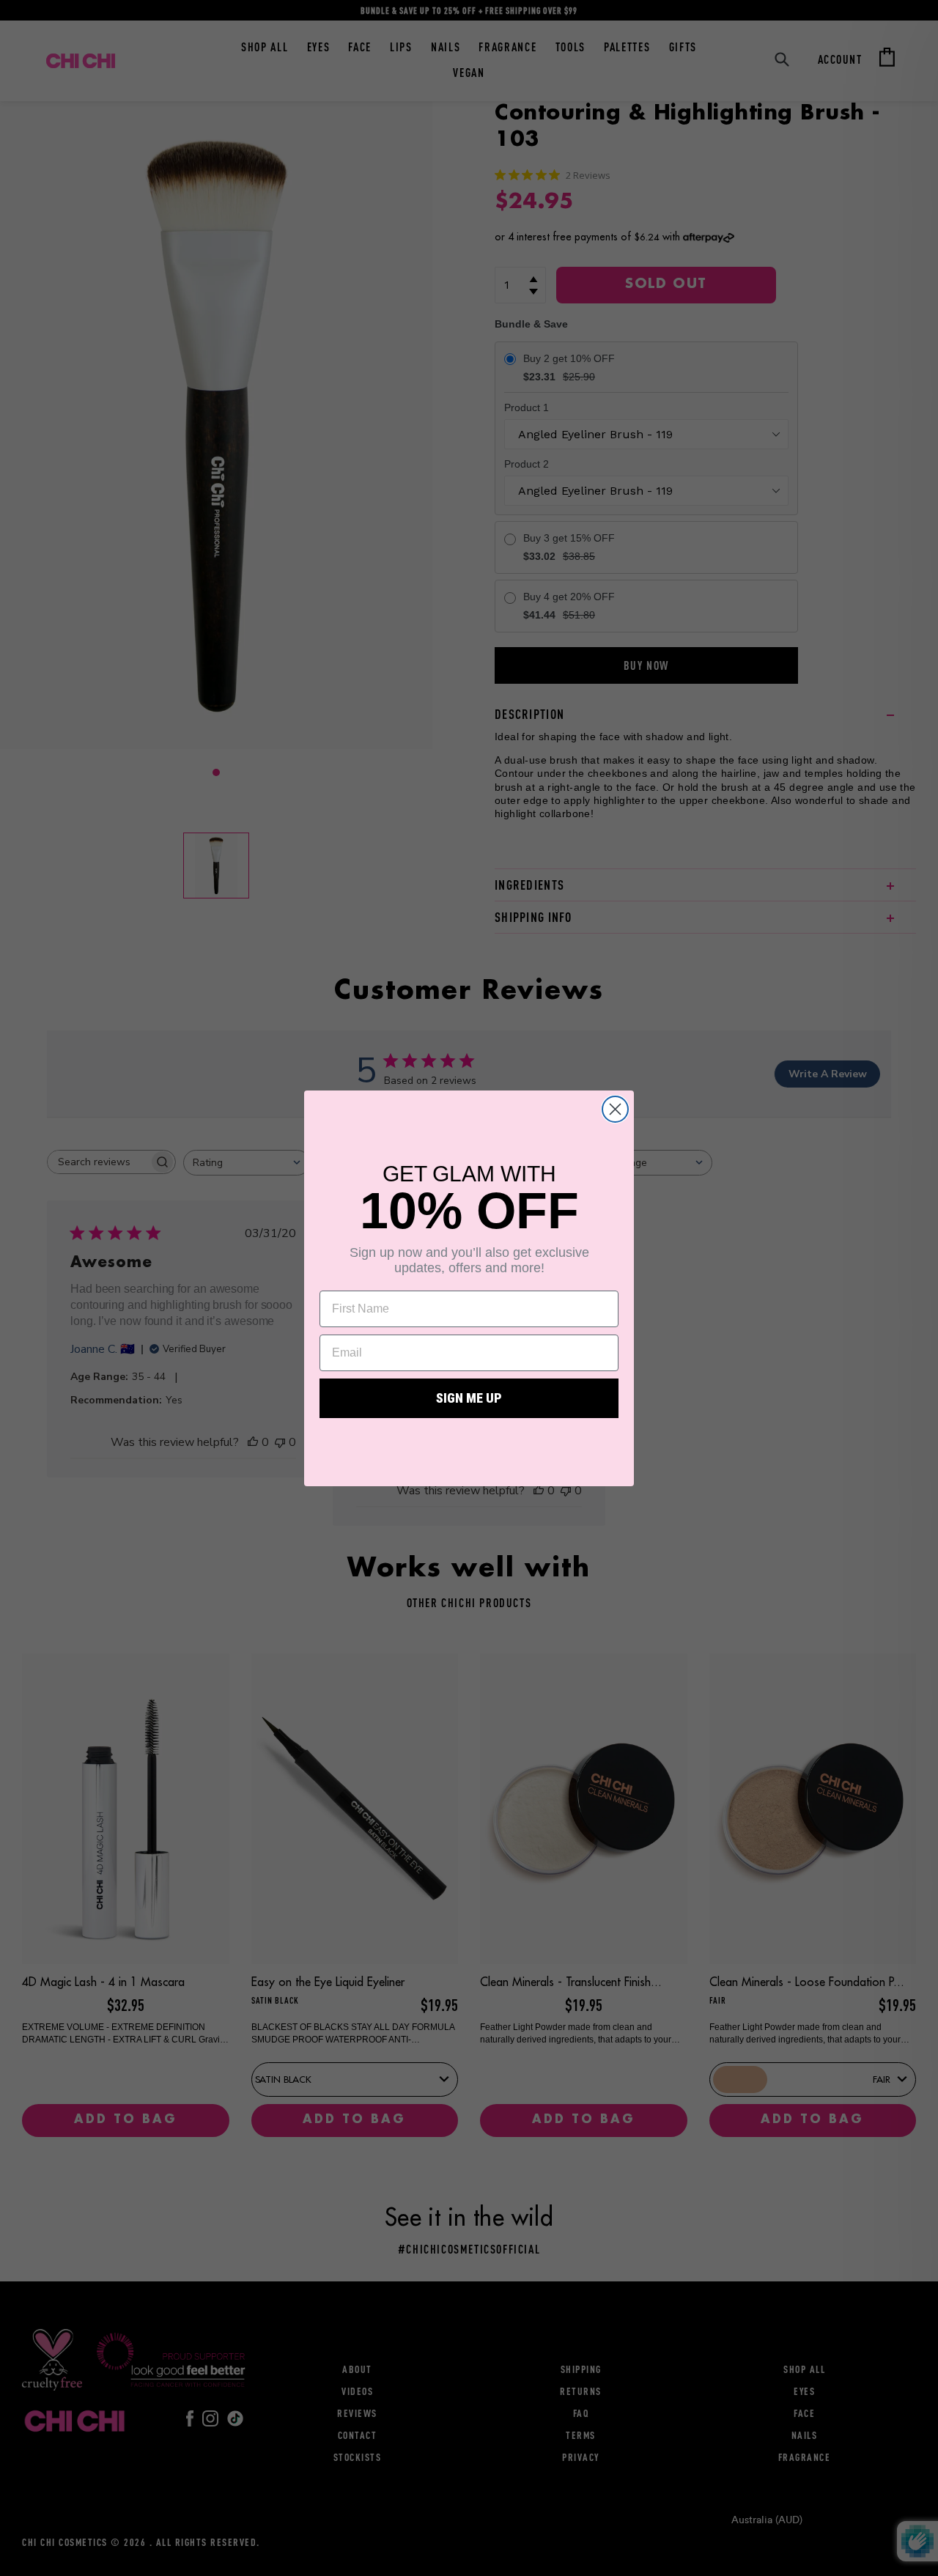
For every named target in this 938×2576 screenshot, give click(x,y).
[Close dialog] (615, 1109)
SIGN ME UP (469, 1398)
